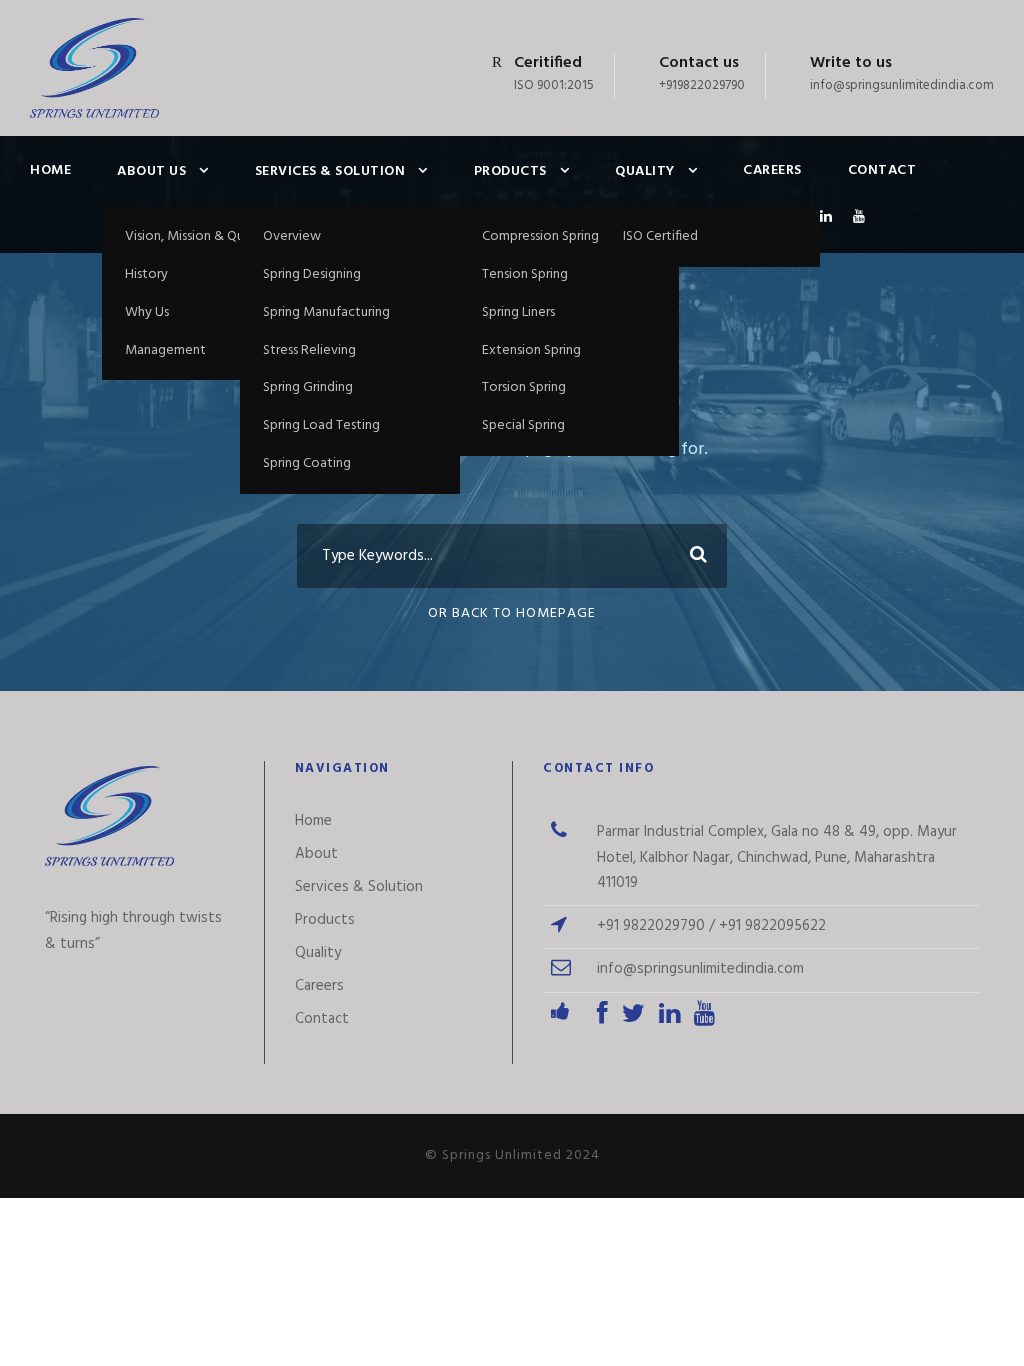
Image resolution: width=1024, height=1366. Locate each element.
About (316, 854)
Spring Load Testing (321, 425)
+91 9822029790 (651, 926)
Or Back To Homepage (512, 613)
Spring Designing (312, 274)
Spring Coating (307, 463)
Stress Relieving (309, 350)
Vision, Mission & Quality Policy (217, 236)
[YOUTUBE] (859, 229)
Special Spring (523, 425)
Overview (292, 236)
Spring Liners (518, 312)
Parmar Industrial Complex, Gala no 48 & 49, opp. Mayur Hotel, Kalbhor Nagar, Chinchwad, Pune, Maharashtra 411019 (777, 857)
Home (50, 170)
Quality (645, 171)
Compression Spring (540, 236)
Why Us (147, 312)
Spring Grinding (308, 387)
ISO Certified (660, 236)
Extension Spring (531, 350)
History (146, 274)
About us (151, 171)
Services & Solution (330, 171)
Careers (772, 170)
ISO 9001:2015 (554, 85)
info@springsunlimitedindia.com (902, 85)
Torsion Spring (524, 387)
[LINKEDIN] (826, 229)
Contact (882, 170)
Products (510, 171)
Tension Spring (525, 274)
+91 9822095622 (772, 926)
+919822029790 (702, 85)
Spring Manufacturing (326, 312)
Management (165, 350)
